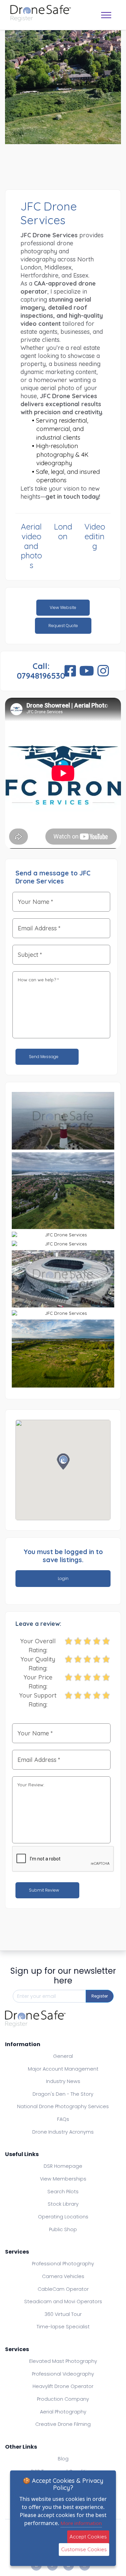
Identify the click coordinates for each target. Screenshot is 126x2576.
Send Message (44, 1057)
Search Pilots (63, 2192)
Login (63, 1578)
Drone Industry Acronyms (63, 2132)
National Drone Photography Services (63, 2106)
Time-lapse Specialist (63, 2327)
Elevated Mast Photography (63, 2361)
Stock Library (63, 2204)
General (63, 2056)
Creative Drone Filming (63, 2424)
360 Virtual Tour (63, 2314)
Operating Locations (63, 2217)
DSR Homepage (63, 2166)
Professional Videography (63, 2374)
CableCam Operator (63, 2289)
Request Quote (63, 626)
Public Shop (63, 2229)
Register (100, 1996)
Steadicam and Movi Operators (63, 2302)
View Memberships (63, 2179)
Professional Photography (63, 2264)
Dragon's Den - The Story (63, 2094)
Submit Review (45, 1890)
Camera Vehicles (63, 2276)
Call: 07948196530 (41, 671)
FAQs (63, 2119)
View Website (63, 607)
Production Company (63, 2399)
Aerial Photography (63, 2412)
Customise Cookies (84, 2549)
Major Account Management (63, 2069)
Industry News (63, 2081)
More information (81, 2523)
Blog (63, 2459)
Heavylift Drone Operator (63, 2386)
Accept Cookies (88, 2537)
